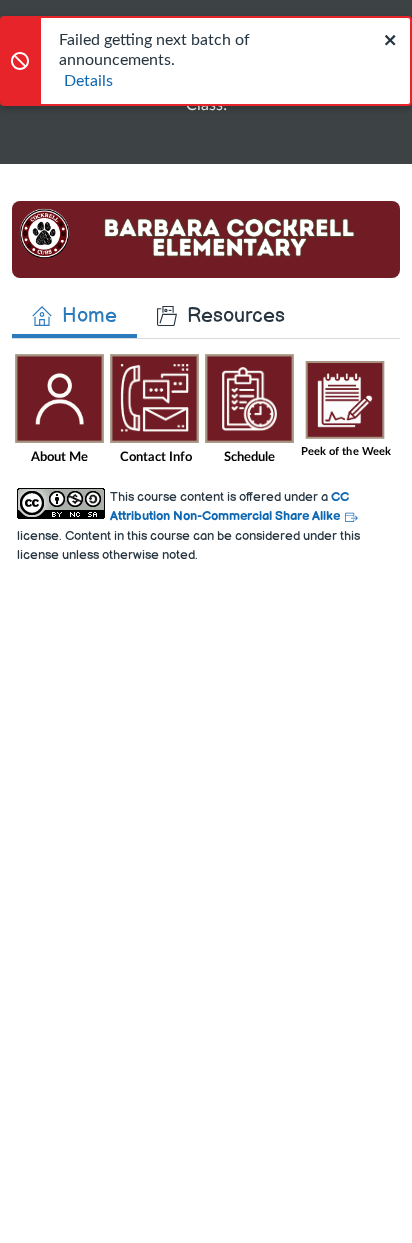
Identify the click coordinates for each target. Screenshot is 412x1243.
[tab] (74, 316)
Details (88, 81)
